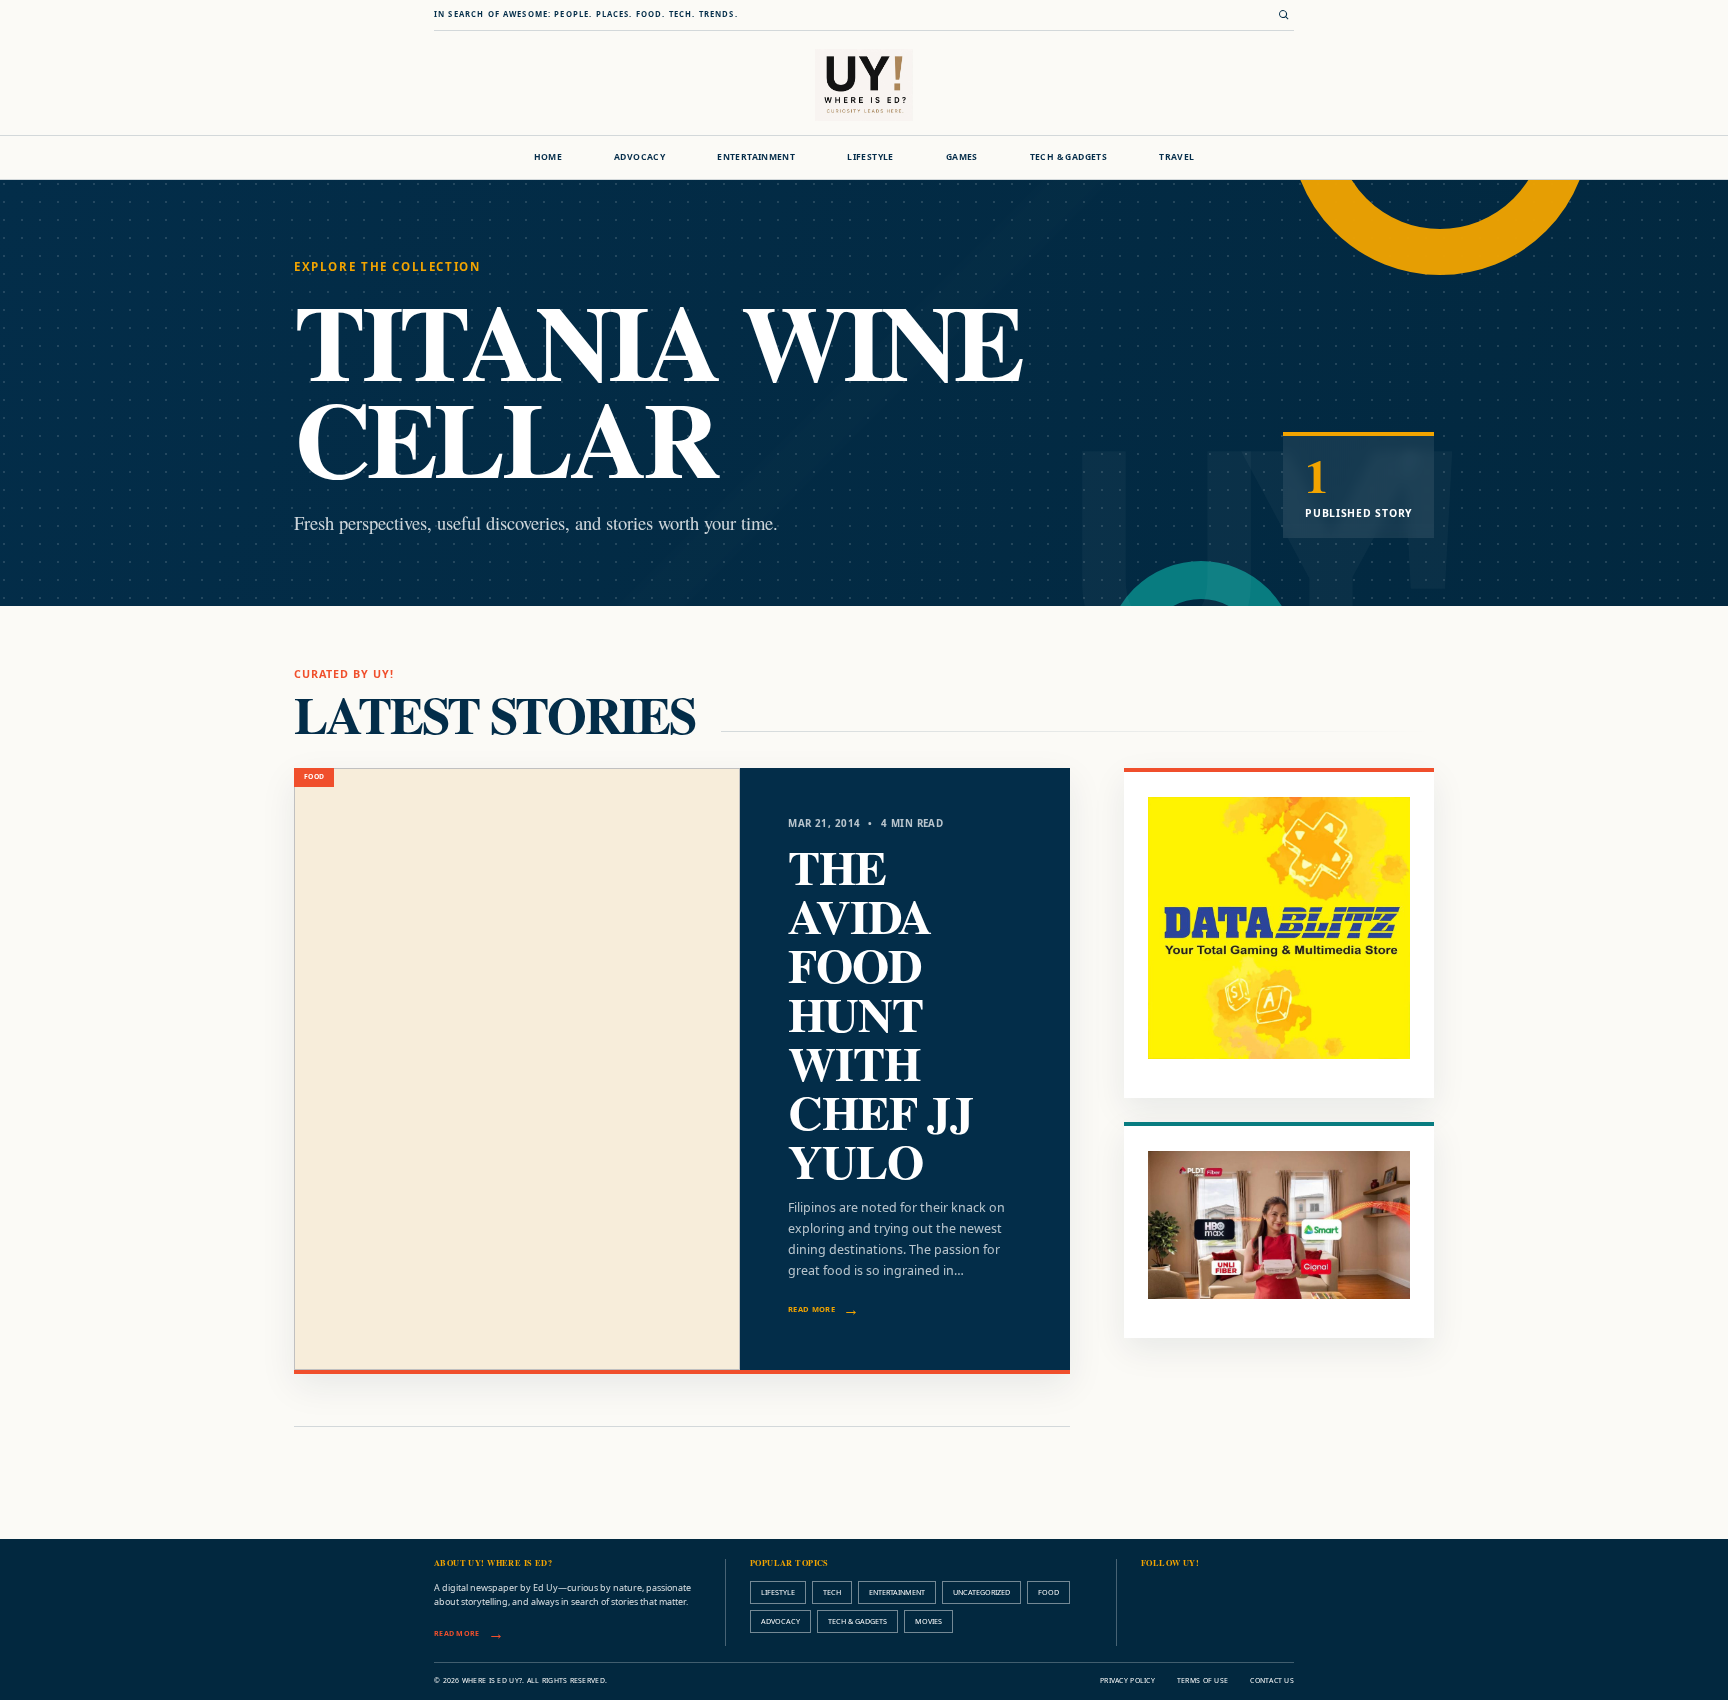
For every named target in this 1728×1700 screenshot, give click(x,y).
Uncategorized (981, 1592)
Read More (811, 1309)
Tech (832, 1592)
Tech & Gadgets (1068, 157)
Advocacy (639, 157)
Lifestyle (870, 157)
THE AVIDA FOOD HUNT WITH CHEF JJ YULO (880, 1013)
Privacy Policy (1127, 1680)
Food (1048, 1592)
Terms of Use (1202, 1680)
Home (548, 157)
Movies (928, 1621)
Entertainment (756, 157)
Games (962, 157)
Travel (1176, 157)
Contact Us (1272, 1680)
